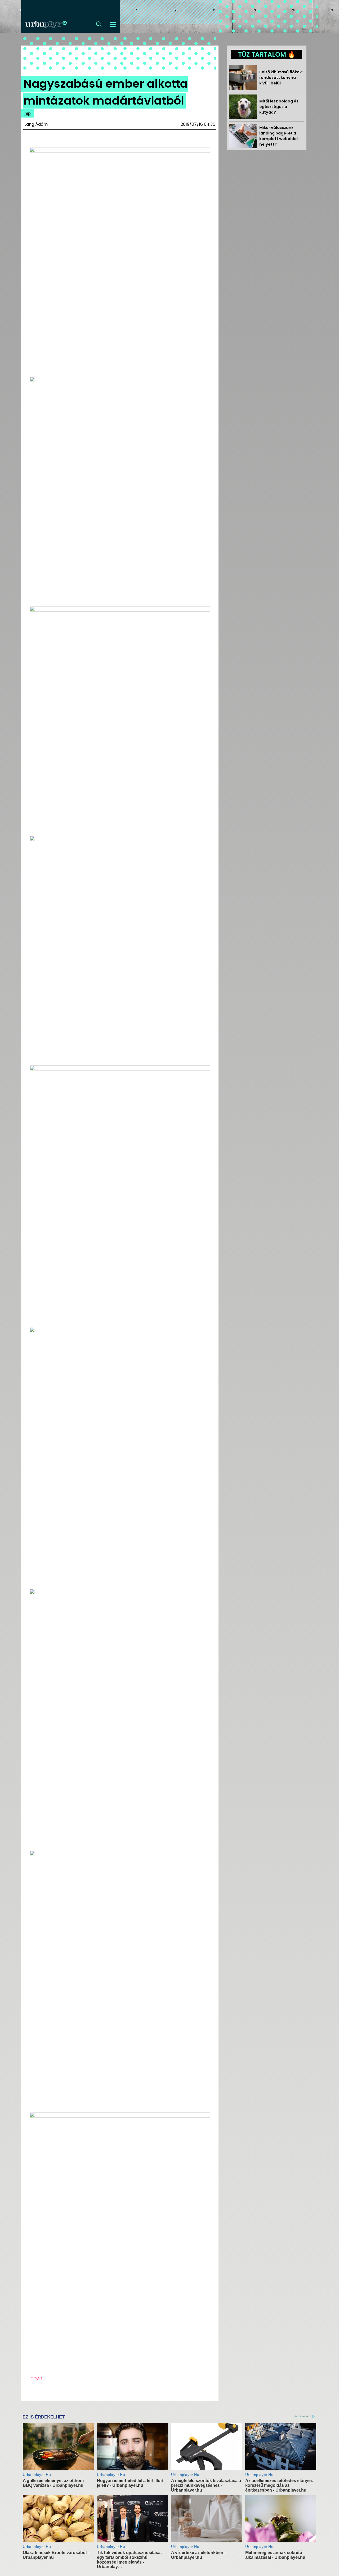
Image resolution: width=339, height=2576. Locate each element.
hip (28, 113)
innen (36, 2378)
